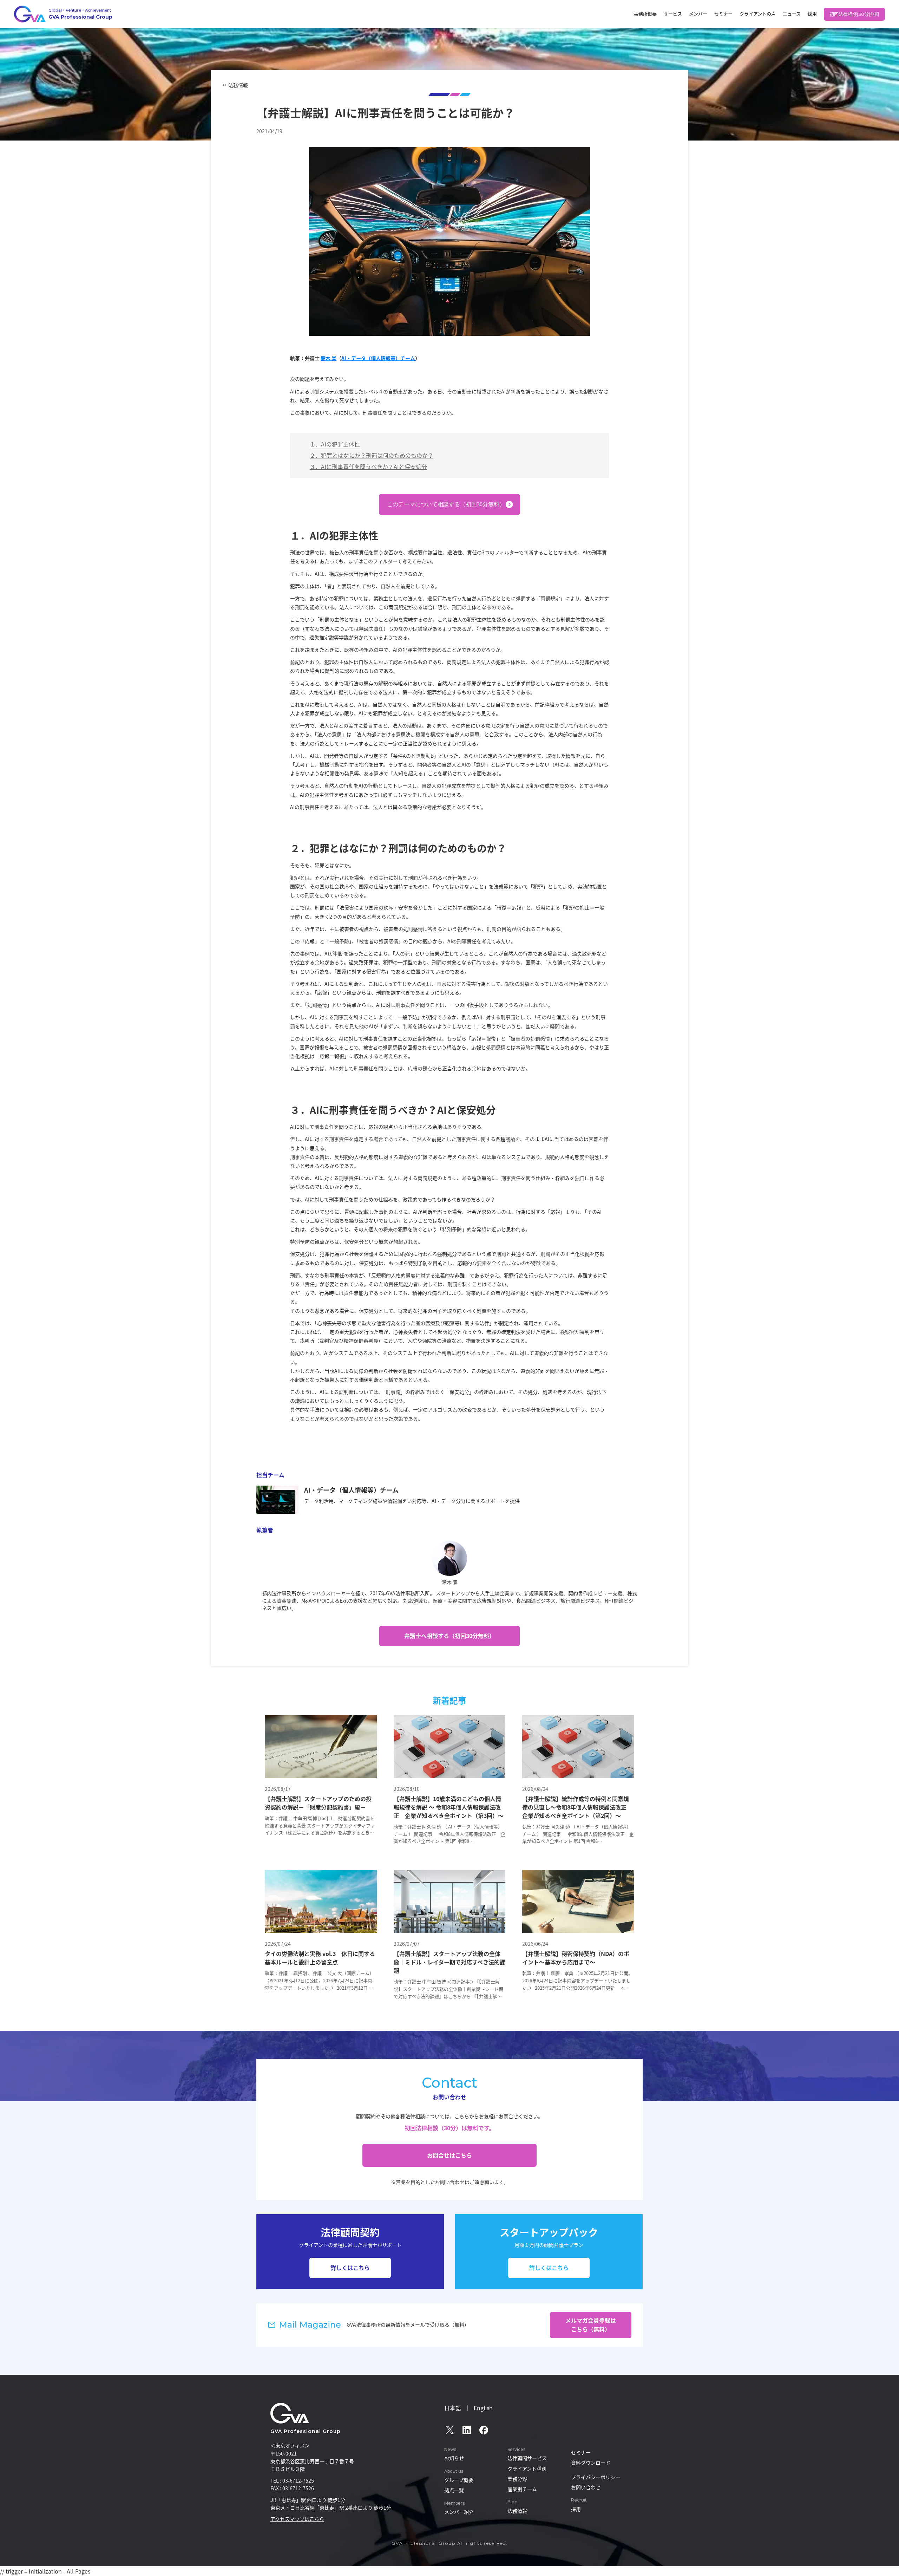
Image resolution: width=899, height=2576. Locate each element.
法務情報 (238, 85)
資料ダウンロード (591, 2463)
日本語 (453, 2408)
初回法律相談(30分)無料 (854, 14)
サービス (673, 14)
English (483, 2408)
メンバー (698, 14)
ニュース (792, 14)
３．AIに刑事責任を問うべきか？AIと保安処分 (368, 467)
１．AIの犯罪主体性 (335, 444)
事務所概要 (645, 14)
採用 (812, 14)
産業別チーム (522, 2489)
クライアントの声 (758, 14)
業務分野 (517, 2479)
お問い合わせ (586, 2487)
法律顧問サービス (527, 2458)
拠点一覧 (454, 2490)
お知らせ (454, 2458)
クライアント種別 (527, 2469)
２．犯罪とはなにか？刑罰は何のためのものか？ (372, 455)
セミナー (723, 14)
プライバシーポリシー (596, 2477)
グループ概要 (459, 2480)
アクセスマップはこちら (297, 2519)
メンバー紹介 (459, 2512)
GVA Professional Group (306, 2431)
